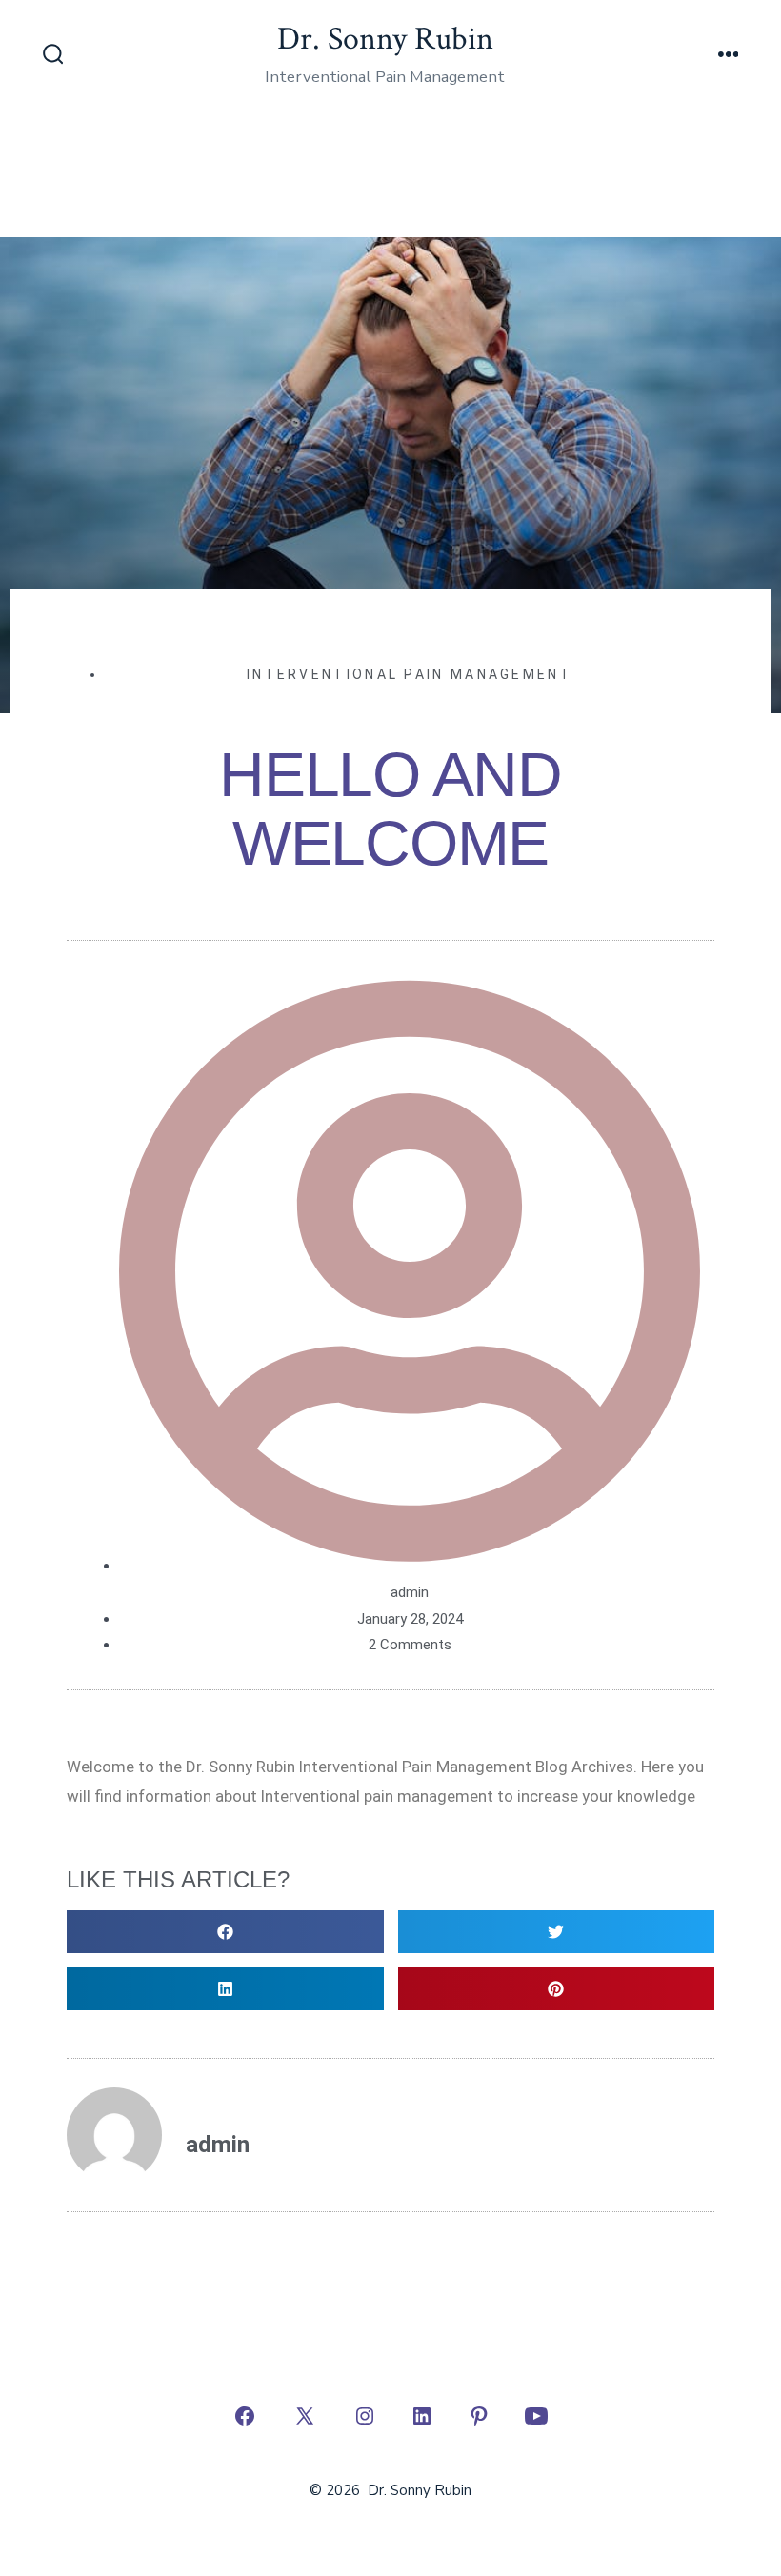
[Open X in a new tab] (305, 2416)
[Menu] (729, 56)
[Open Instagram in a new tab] (365, 2416)
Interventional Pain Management (410, 674)
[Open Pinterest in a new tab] (479, 2416)
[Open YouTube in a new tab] (536, 2416)
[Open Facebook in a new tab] (245, 2416)
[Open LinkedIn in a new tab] (422, 2416)
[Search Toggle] (53, 56)
